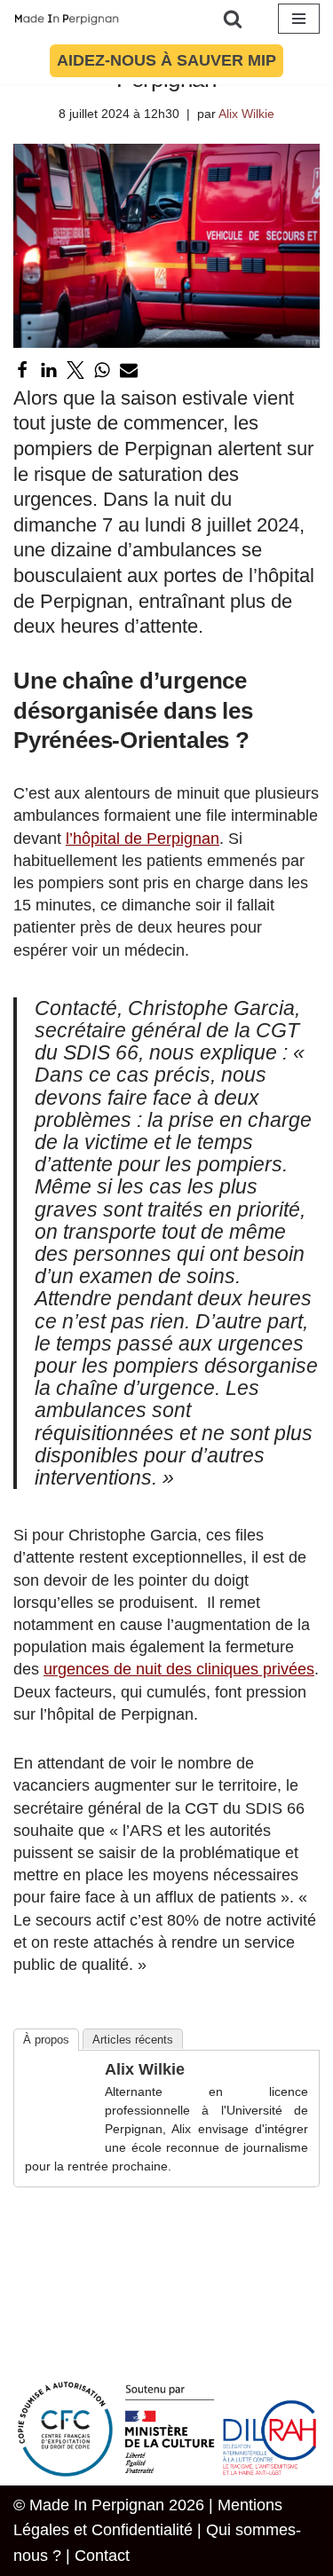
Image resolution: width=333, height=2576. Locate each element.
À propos (46, 2040)
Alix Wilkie (246, 114)
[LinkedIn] (49, 370)
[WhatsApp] (102, 370)
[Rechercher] (233, 19)
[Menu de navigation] (299, 19)
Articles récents (133, 2040)
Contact (102, 2556)
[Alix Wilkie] (60, 2127)
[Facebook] (22, 370)
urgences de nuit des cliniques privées (179, 1669)
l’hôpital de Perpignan (143, 839)
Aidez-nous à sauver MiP (166, 60)
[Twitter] (75, 370)
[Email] (129, 370)
